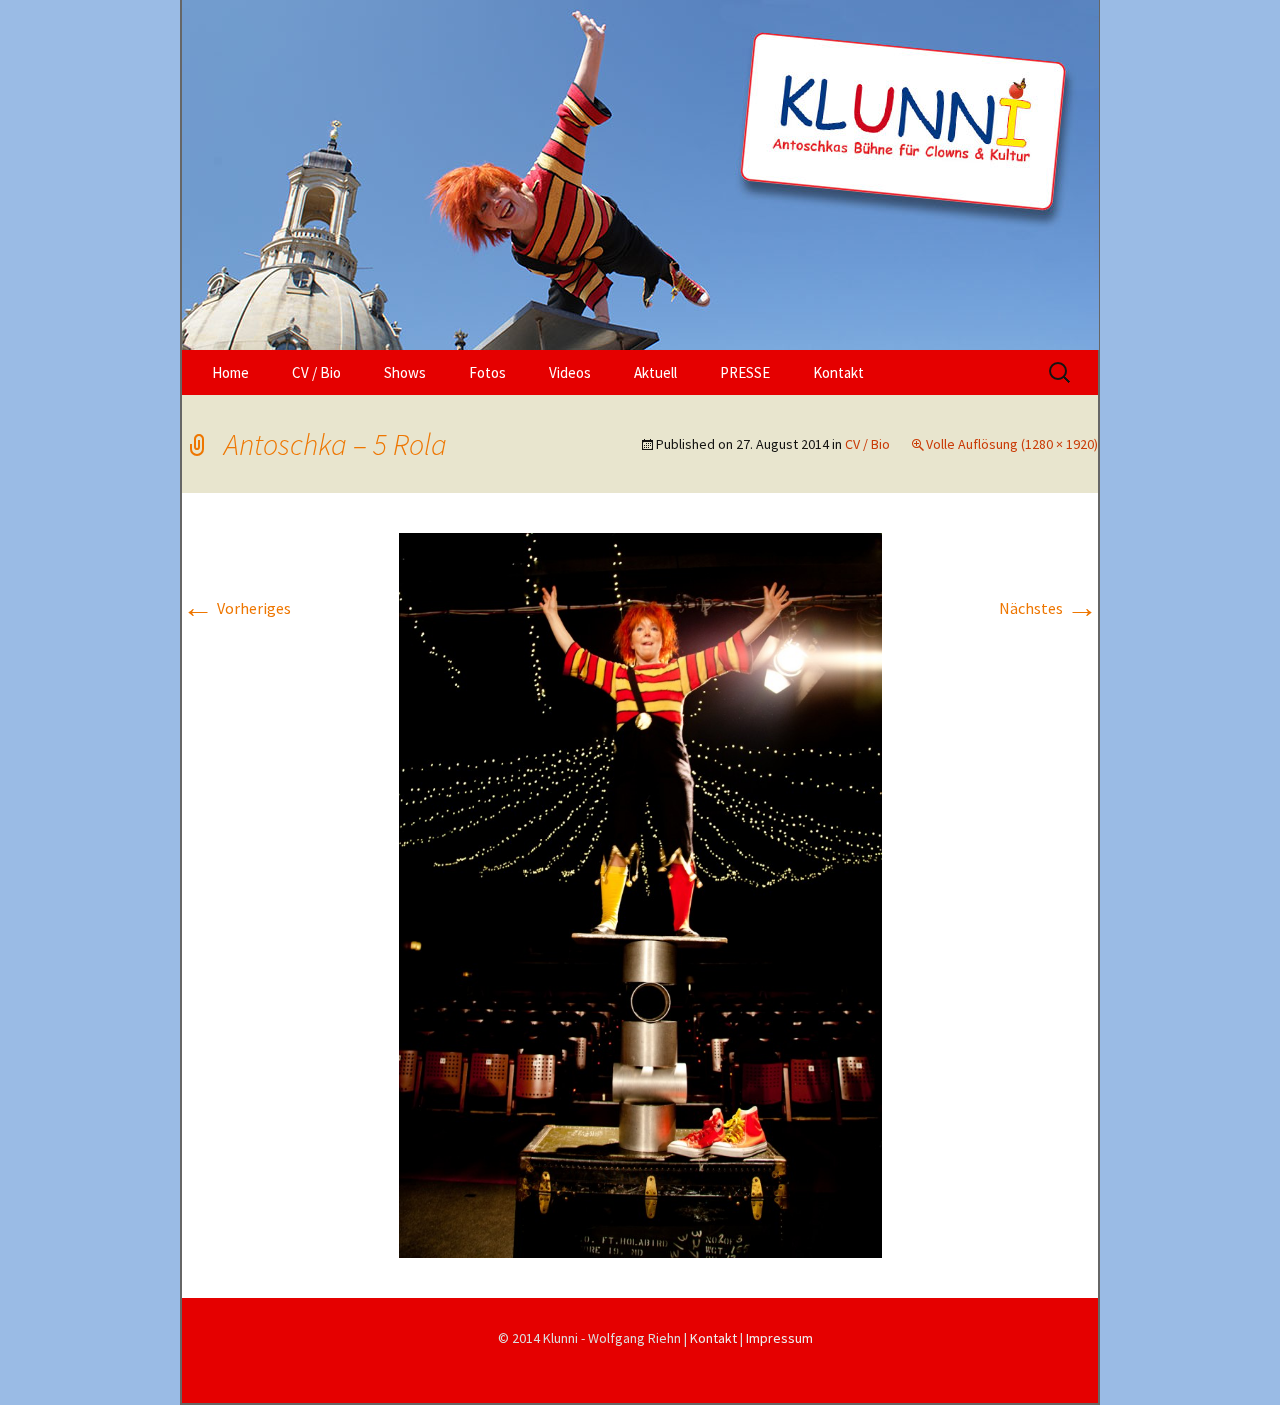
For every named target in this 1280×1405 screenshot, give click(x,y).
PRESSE (745, 372)
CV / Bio (316, 372)
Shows (405, 372)
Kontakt (838, 372)
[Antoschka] (640, 175)
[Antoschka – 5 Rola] (640, 894)
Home (230, 372)
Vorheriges (236, 608)
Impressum (779, 1338)
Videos (570, 372)
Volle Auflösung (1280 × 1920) (1012, 444)
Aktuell (655, 372)
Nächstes (1048, 608)
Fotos (487, 372)
